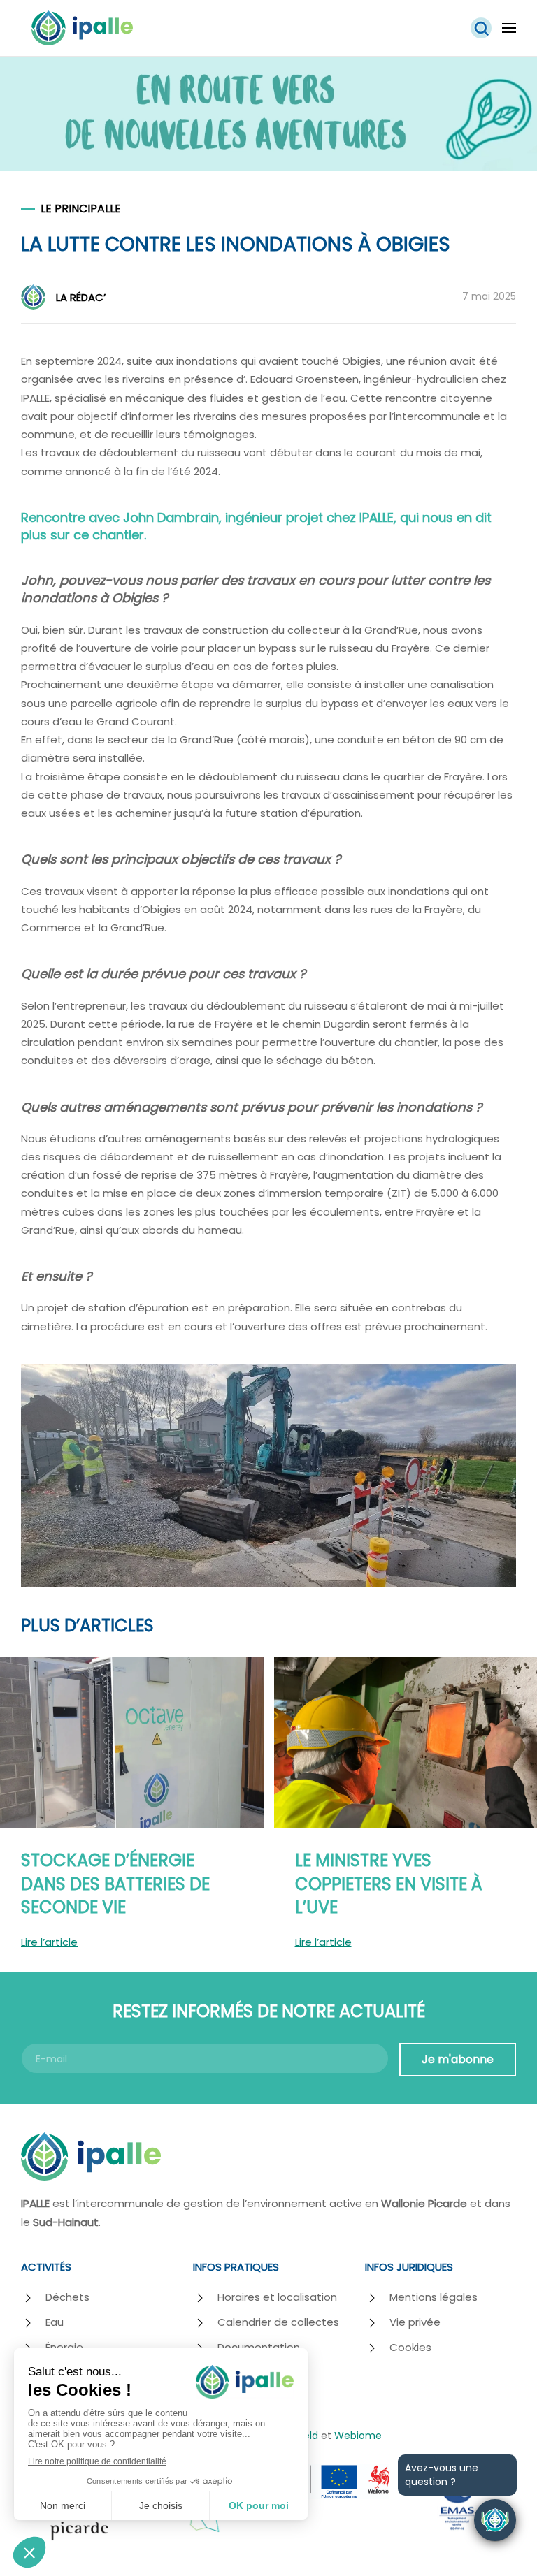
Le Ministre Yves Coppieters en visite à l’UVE (389, 1884)
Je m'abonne (458, 2059)
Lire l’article (49, 1942)
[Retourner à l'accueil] (82, 28)
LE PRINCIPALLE (81, 209)
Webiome (358, 2436)
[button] (481, 28)
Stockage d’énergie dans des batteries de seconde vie (115, 1884)
